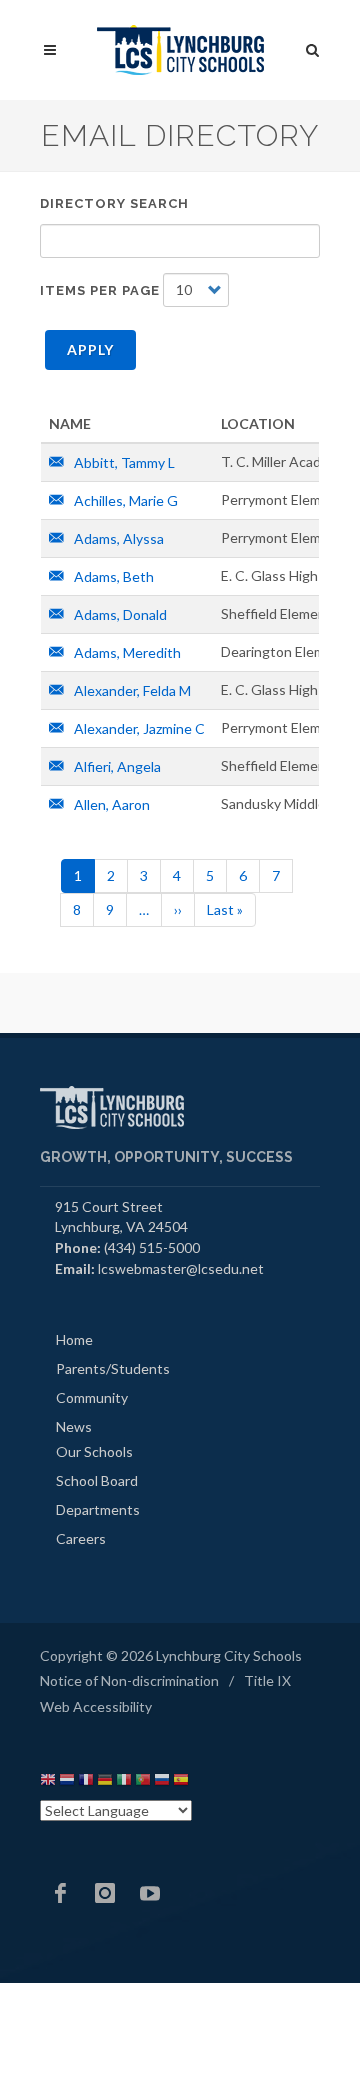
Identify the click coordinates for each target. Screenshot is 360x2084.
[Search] (313, 47)
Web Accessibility (96, 1706)
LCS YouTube (150, 1893)
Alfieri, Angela (116, 766)
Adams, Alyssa (117, 538)
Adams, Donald (119, 614)
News (74, 1426)
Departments (98, 1509)
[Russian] (162, 1782)
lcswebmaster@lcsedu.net (181, 1268)
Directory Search (114, 203)
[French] (86, 1782)
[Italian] (124, 1782)
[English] (48, 1782)
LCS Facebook (60, 1893)
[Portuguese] (143, 1782)
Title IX (267, 1680)
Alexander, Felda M (131, 690)
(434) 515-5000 (152, 1247)
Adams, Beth (112, 576)
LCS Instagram (105, 1893)
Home (74, 1339)
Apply (90, 349)
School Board (97, 1480)
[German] (105, 1782)
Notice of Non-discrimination (129, 1680)
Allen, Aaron (110, 804)
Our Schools (94, 1451)
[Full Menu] (50, 50)
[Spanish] (181, 1782)
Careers (81, 1538)
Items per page (100, 290)
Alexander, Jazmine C (138, 728)
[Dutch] (67, 1782)
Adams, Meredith (126, 652)
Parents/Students (113, 1368)
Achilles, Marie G (124, 500)
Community (92, 1397)
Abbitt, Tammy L (123, 462)
